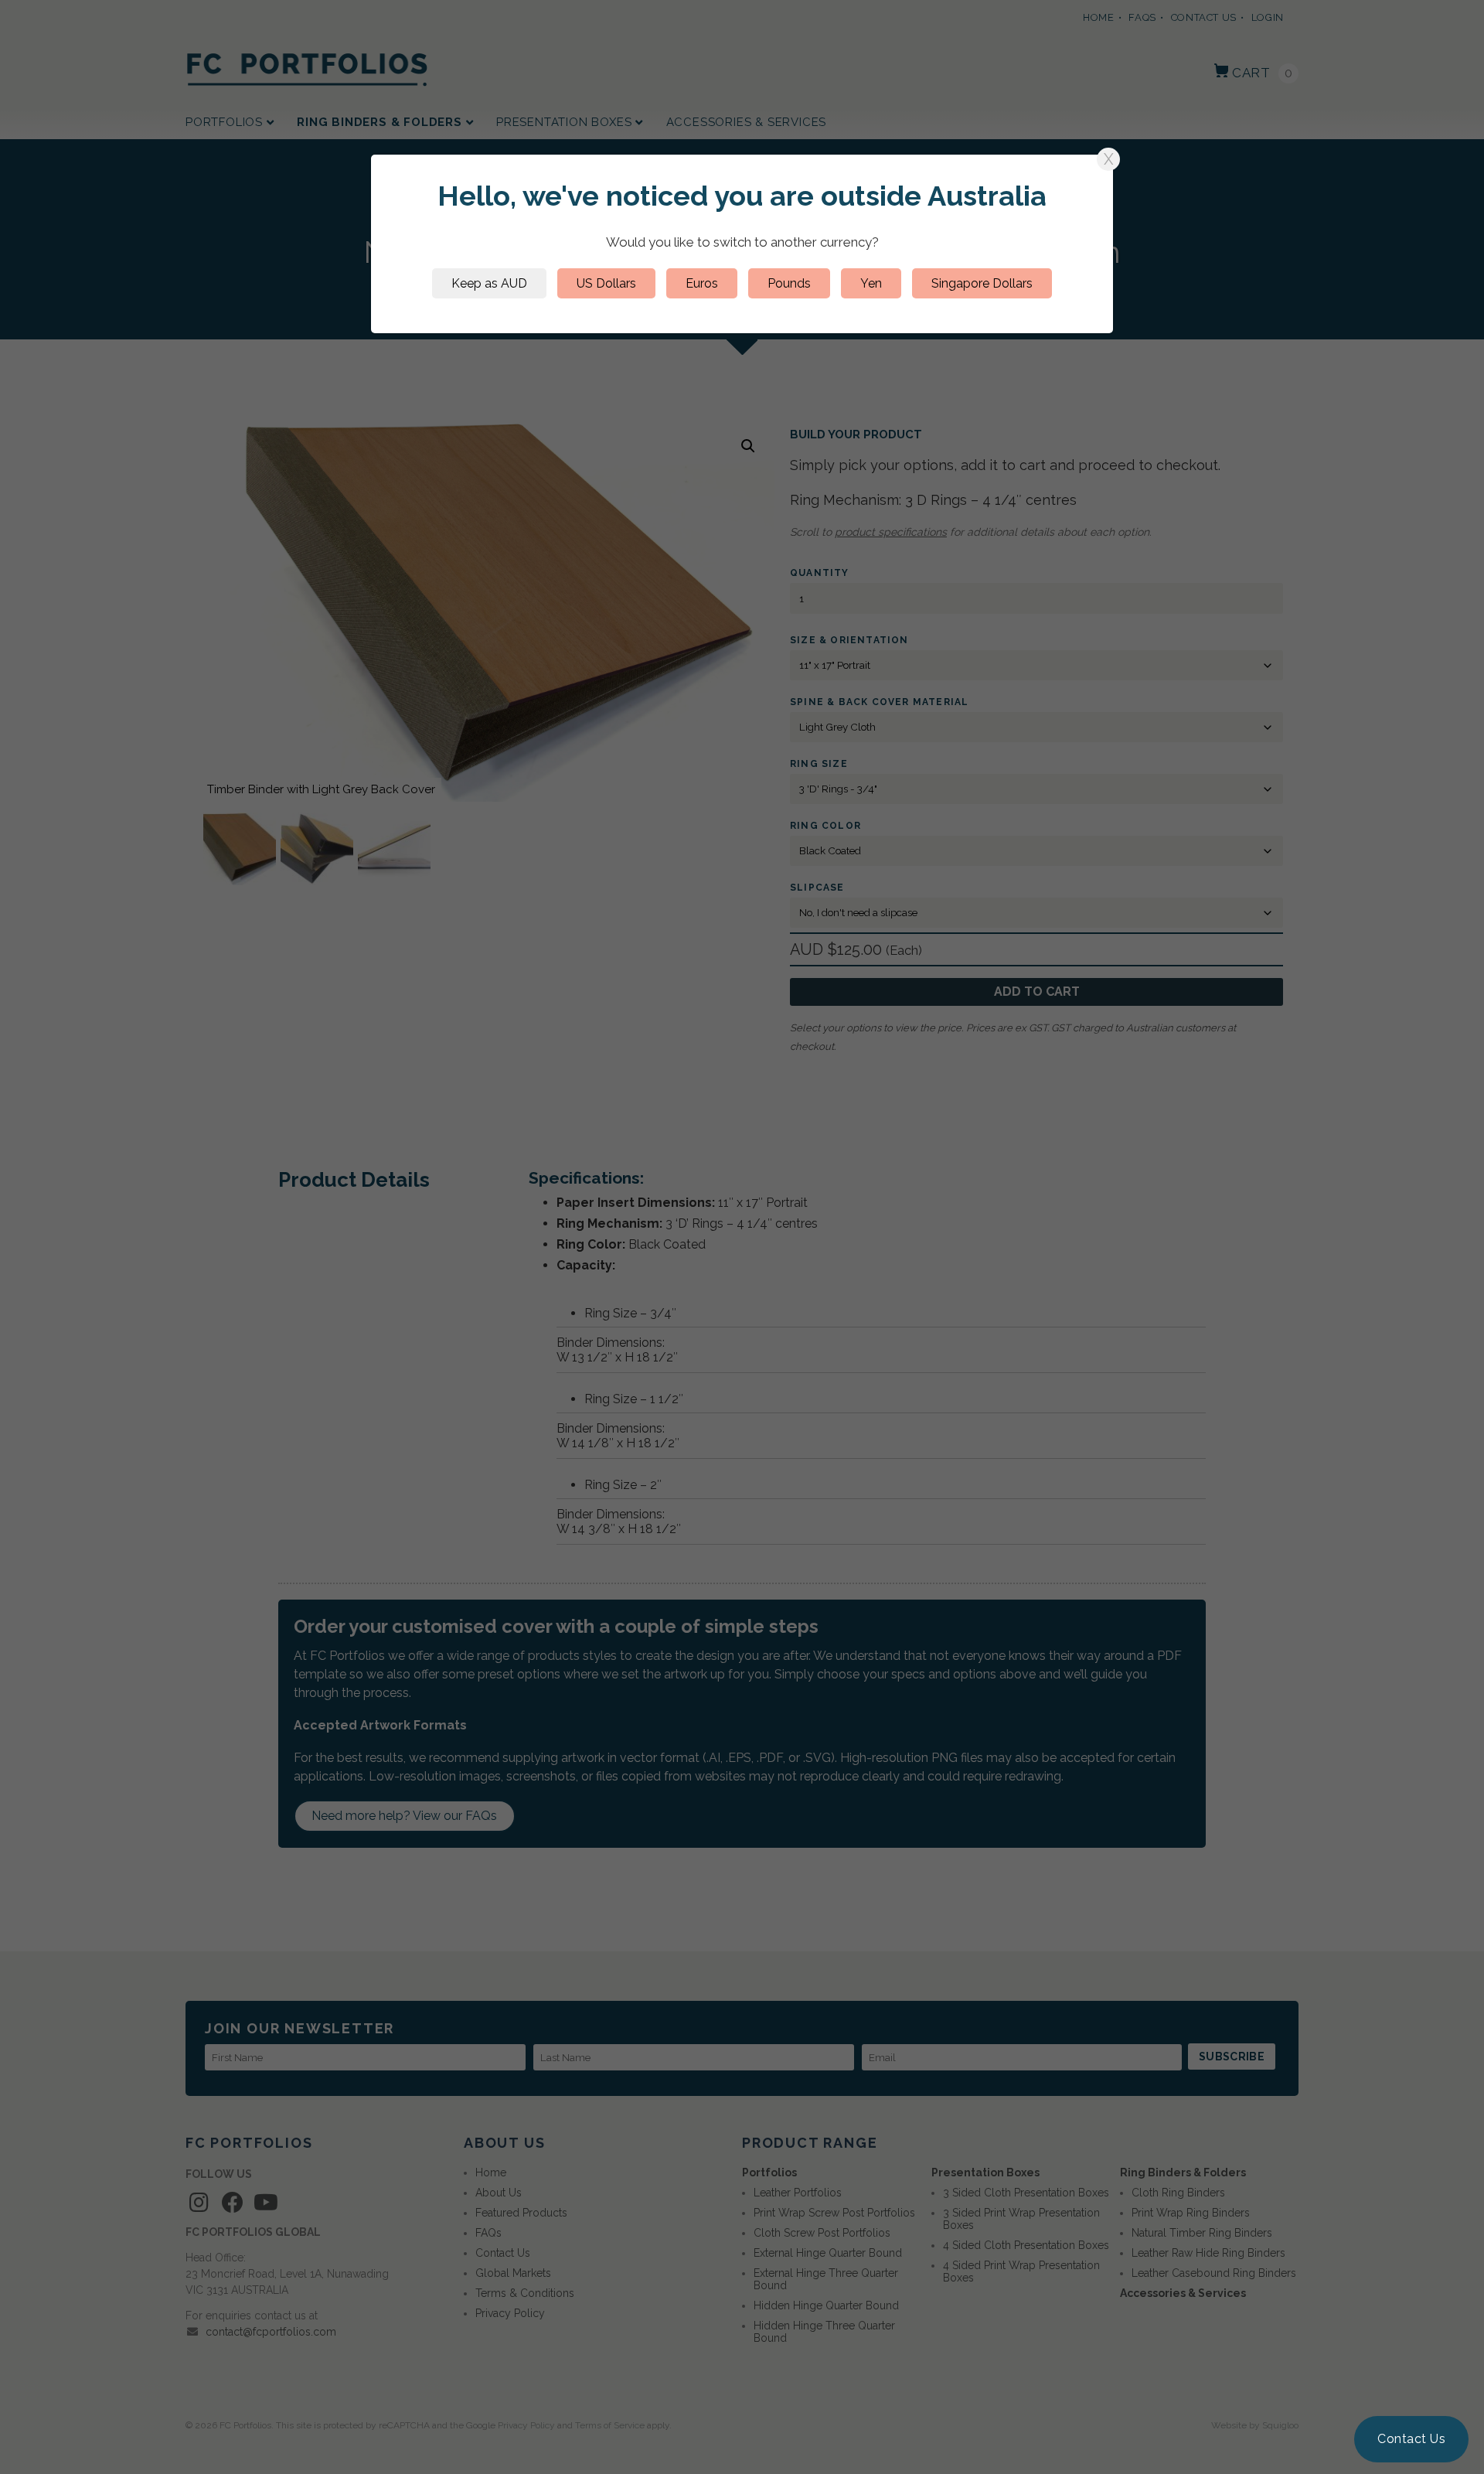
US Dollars (606, 283)
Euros (702, 283)
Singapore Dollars (982, 283)
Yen (871, 283)
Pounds (789, 283)
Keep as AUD (489, 283)
